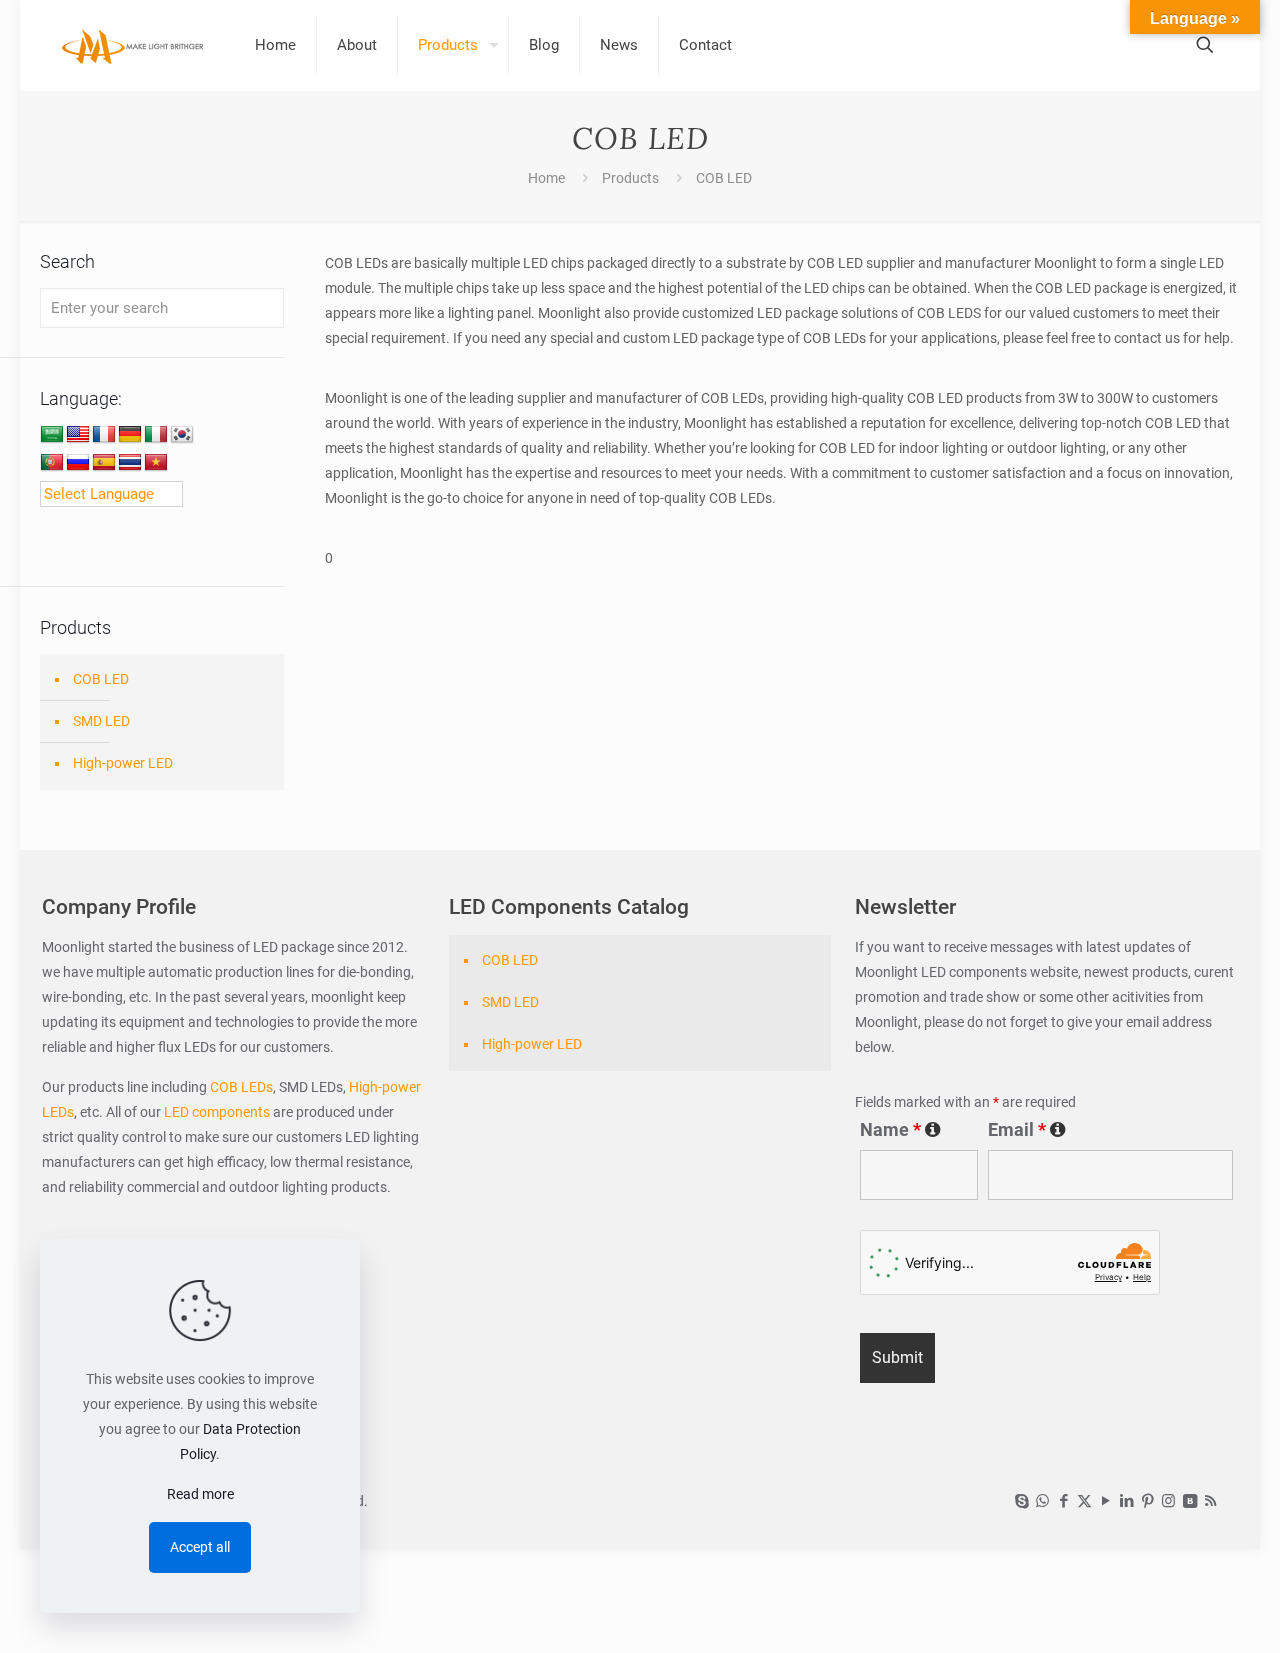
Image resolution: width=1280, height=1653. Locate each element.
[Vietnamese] (156, 463)
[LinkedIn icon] (1126, 1501)
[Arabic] (52, 435)
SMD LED (101, 721)
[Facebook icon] (1063, 1501)
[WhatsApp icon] (1042, 1501)
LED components (215, 1112)
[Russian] (78, 463)
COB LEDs (241, 1087)
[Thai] (130, 463)
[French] (104, 435)
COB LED (101, 679)
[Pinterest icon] (1147, 1501)
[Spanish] (104, 463)
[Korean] (182, 435)
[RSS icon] (1210, 1501)
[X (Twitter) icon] (1084, 1501)
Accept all (200, 1547)
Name (900, 1130)
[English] (78, 435)
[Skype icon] (1021, 1501)
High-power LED (123, 763)
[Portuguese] (52, 463)
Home (546, 178)
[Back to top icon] (1184, 1612)
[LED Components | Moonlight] (133, 45)
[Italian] (156, 435)
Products (630, 178)
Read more (200, 1494)
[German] (130, 435)
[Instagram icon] (1168, 1501)
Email (1027, 1130)
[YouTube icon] (1105, 1501)
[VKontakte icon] (1189, 1501)
